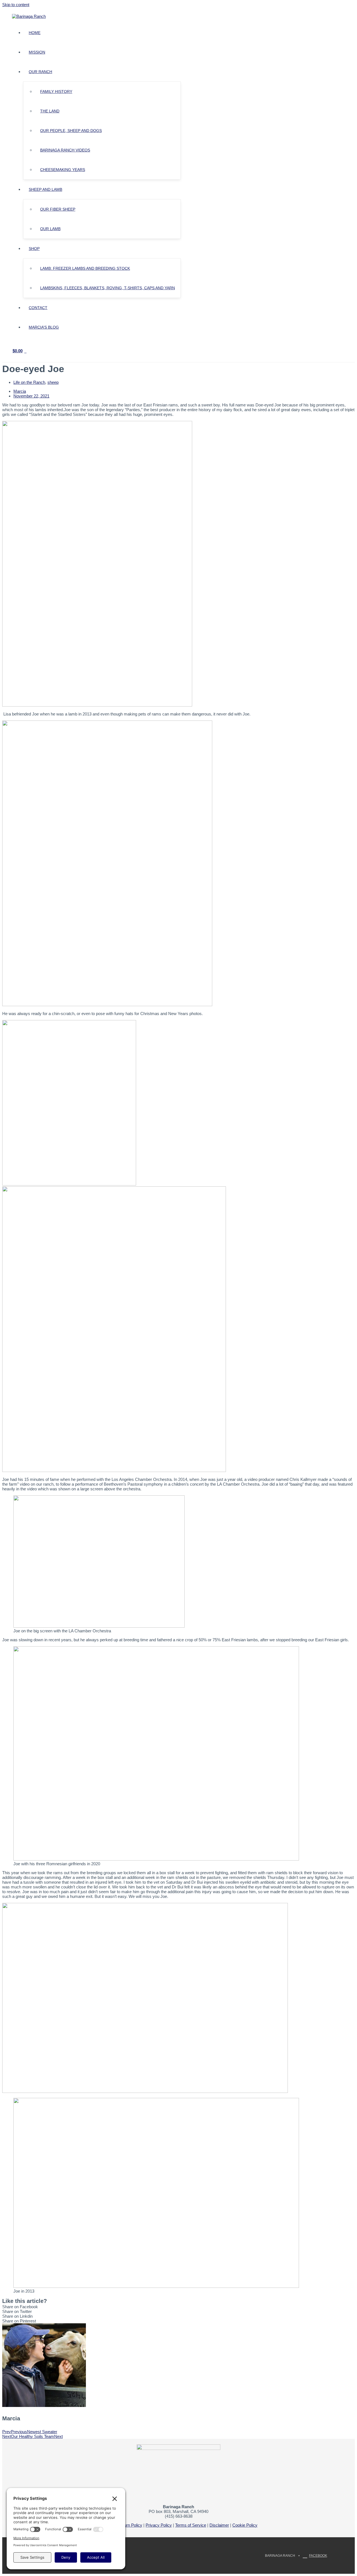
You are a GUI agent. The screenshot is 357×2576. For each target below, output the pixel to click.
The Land (50, 111)
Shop (34, 249)
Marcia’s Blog (44, 327)
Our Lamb (50, 229)
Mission (37, 52)
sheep (53, 382)
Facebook (318, 2556)
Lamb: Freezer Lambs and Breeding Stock (85, 268)
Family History (56, 91)
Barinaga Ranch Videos (65, 150)
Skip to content (16, 5)
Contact (38, 308)
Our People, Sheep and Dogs (71, 131)
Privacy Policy (159, 2525)
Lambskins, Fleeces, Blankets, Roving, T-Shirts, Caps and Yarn (108, 288)
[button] (178, 2307)
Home (35, 33)
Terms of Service (191, 2525)
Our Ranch (40, 72)
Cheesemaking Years (63, 170)
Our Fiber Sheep (58, 209)
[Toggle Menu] (74, 73)
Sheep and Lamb (45, 189)
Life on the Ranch (29, 382)
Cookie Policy (245, 2525)
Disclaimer (219, 2525)
